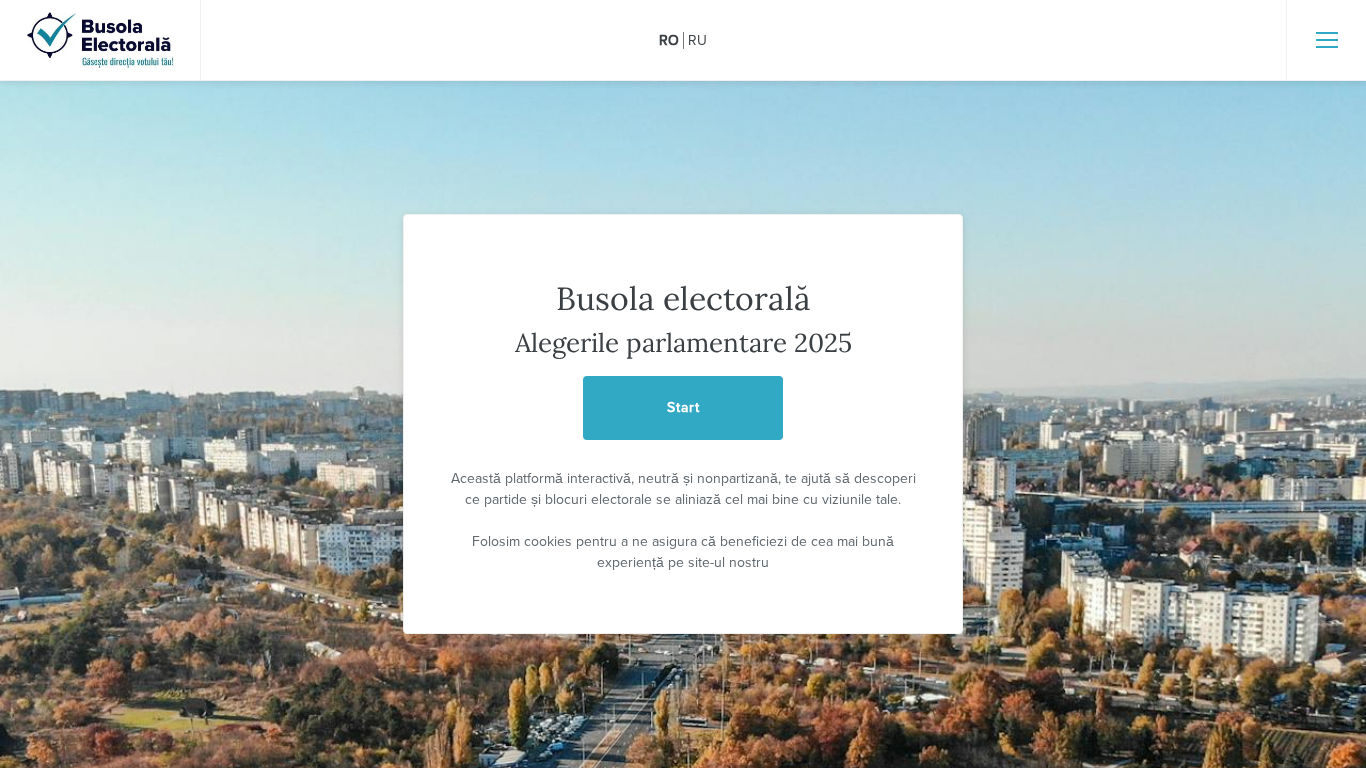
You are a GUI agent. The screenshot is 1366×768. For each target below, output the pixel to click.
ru (697, 40)
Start (683, 407)
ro (669, 40)
